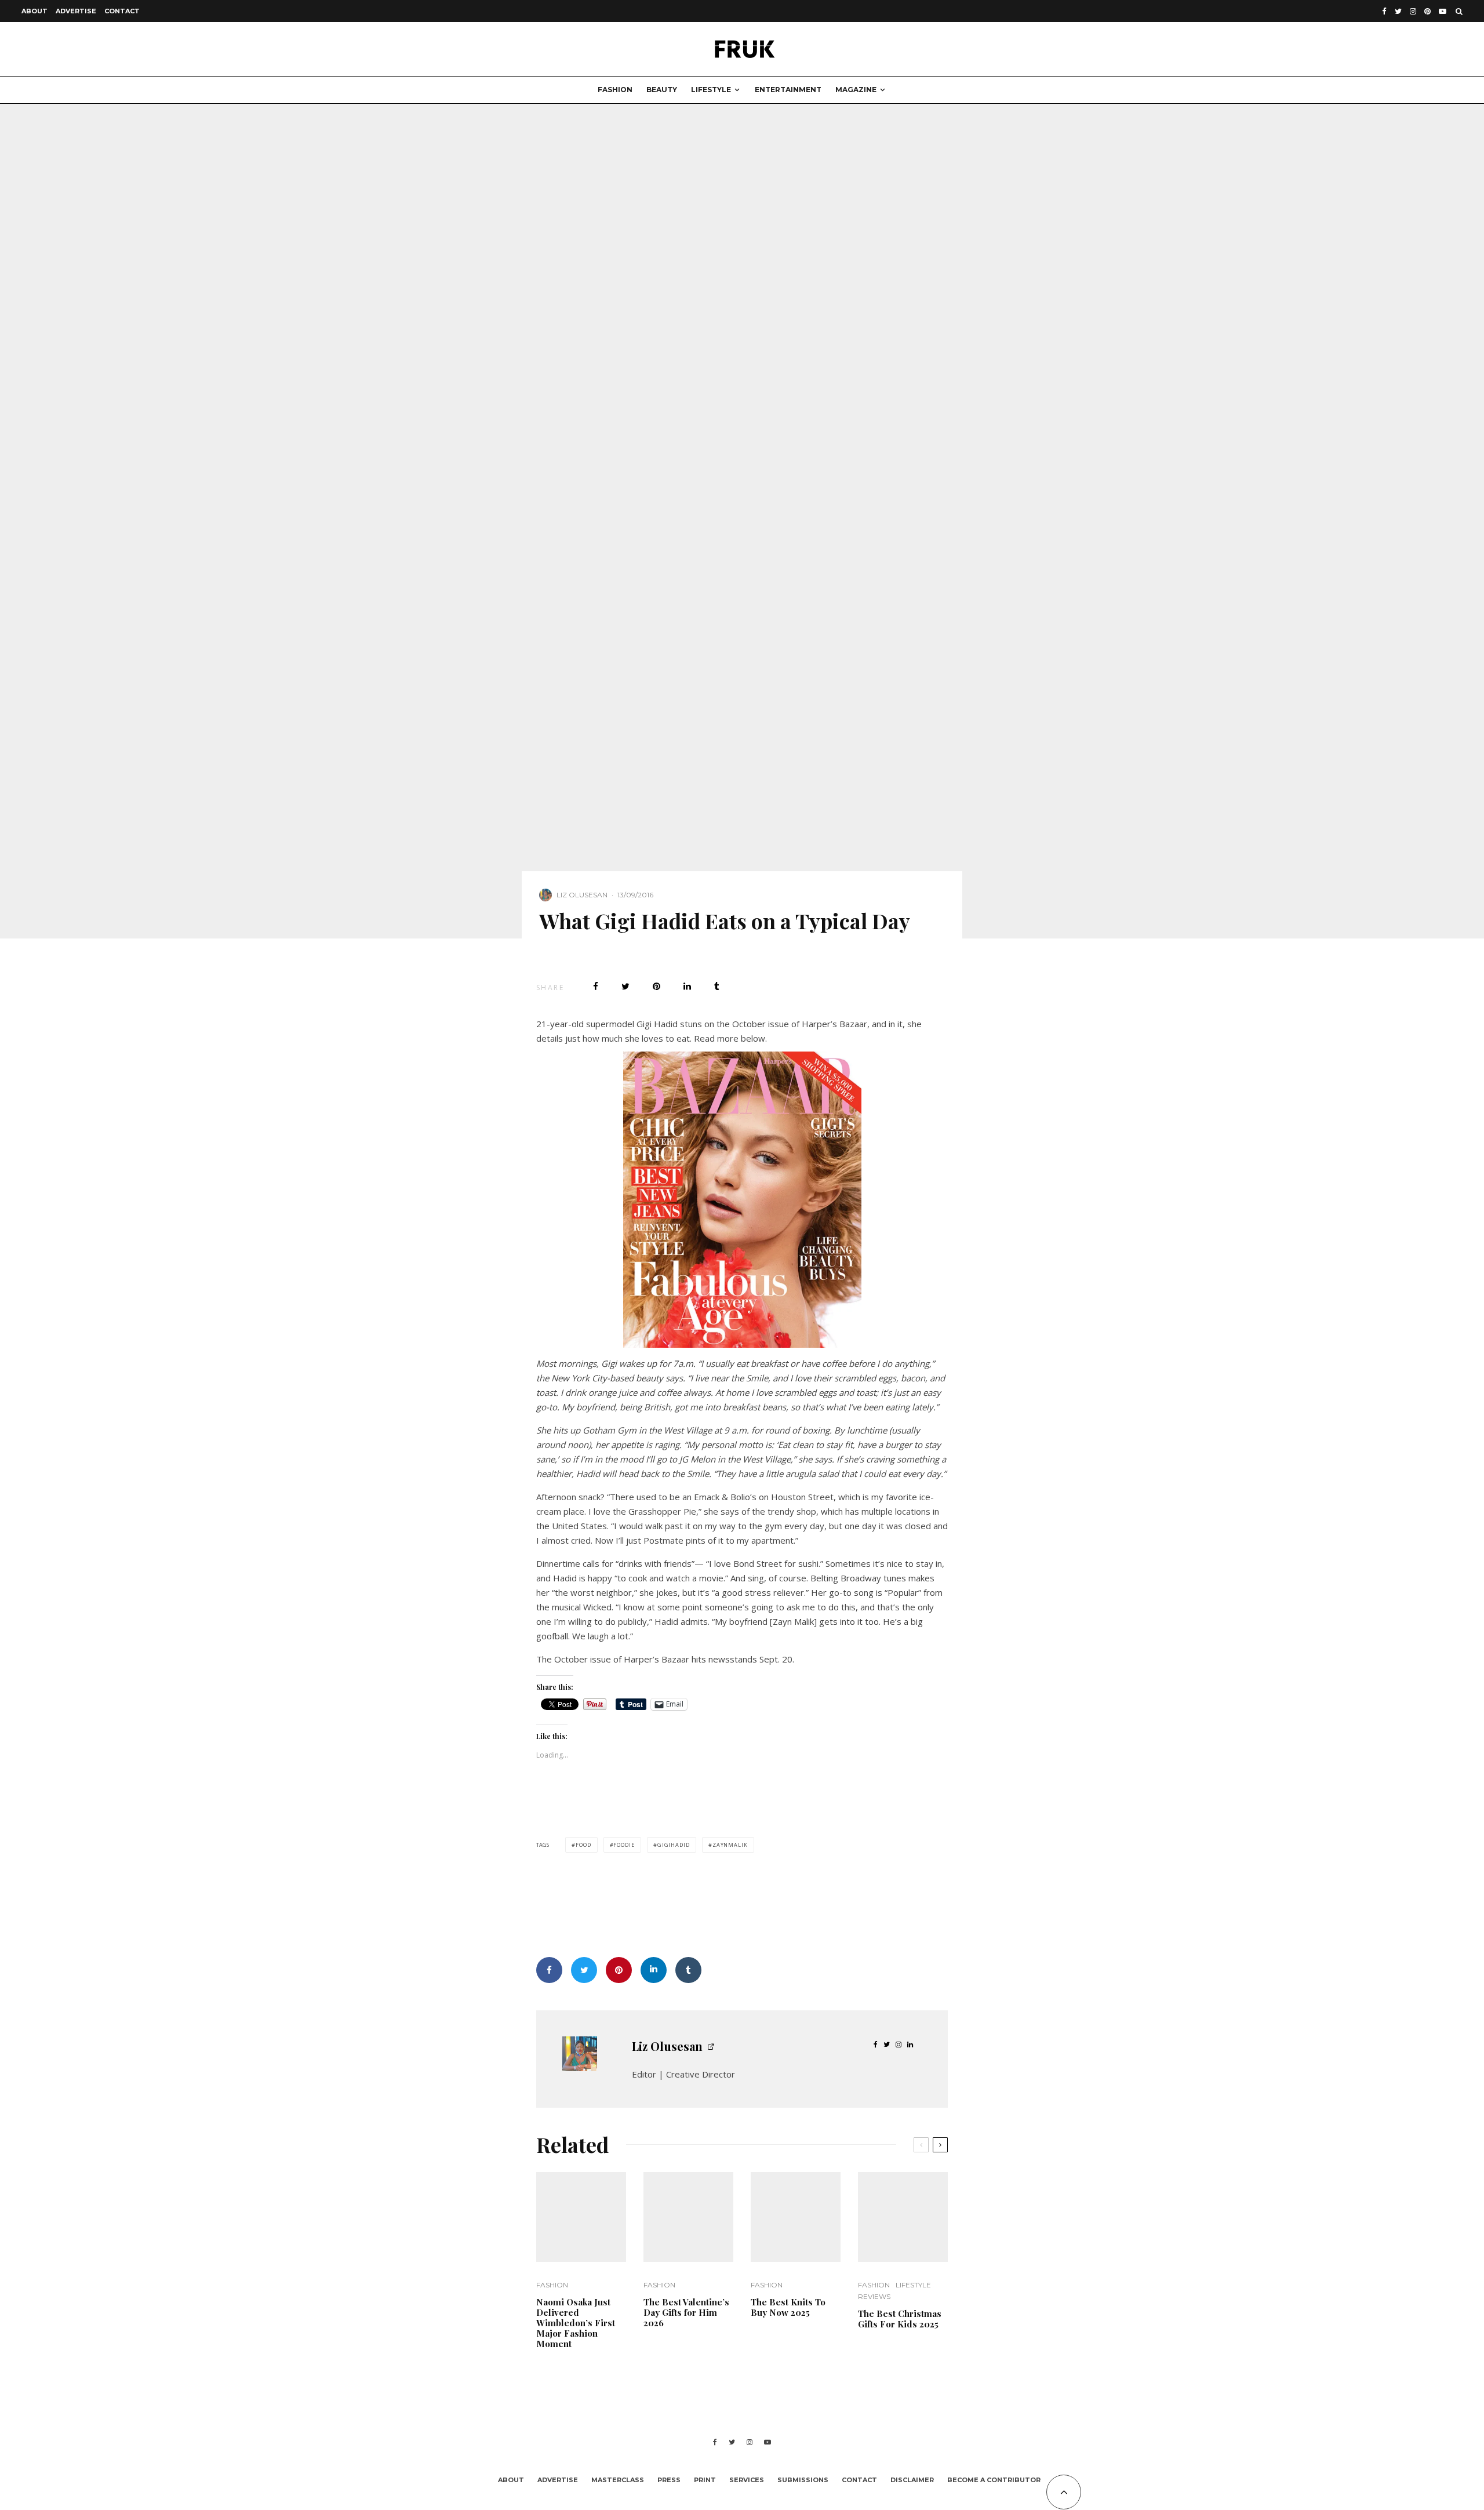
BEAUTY (662, 90)
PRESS (669, 2480)
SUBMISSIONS (803, 2480)
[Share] (596, 986)
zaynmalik (730, 1845)
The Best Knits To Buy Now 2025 (788, 2307)
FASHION (615, 90)
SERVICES (747, 2480)
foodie (624, 1845)
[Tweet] (625, 986)
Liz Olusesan (582, 895)
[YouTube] (1443, 11)
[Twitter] (1398, 11)
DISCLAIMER (912, 2480)
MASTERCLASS (618, 2480)
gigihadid (674, 1845)
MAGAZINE (856, 90)
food (583, 1845)
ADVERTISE (76, 11)
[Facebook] (1384, 11)
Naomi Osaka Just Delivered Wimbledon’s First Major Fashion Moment (576, 2323)
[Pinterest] (1427, 11)
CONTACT (122, 11)
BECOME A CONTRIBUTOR (994, 2480)
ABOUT (34, 11)
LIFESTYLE (711, 90)
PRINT (705, 2480)
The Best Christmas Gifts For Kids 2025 (900, 2319)
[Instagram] (1413, 11)
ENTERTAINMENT (788, 90)
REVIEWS (874, 2296)
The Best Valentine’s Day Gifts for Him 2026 (686, 2312)
